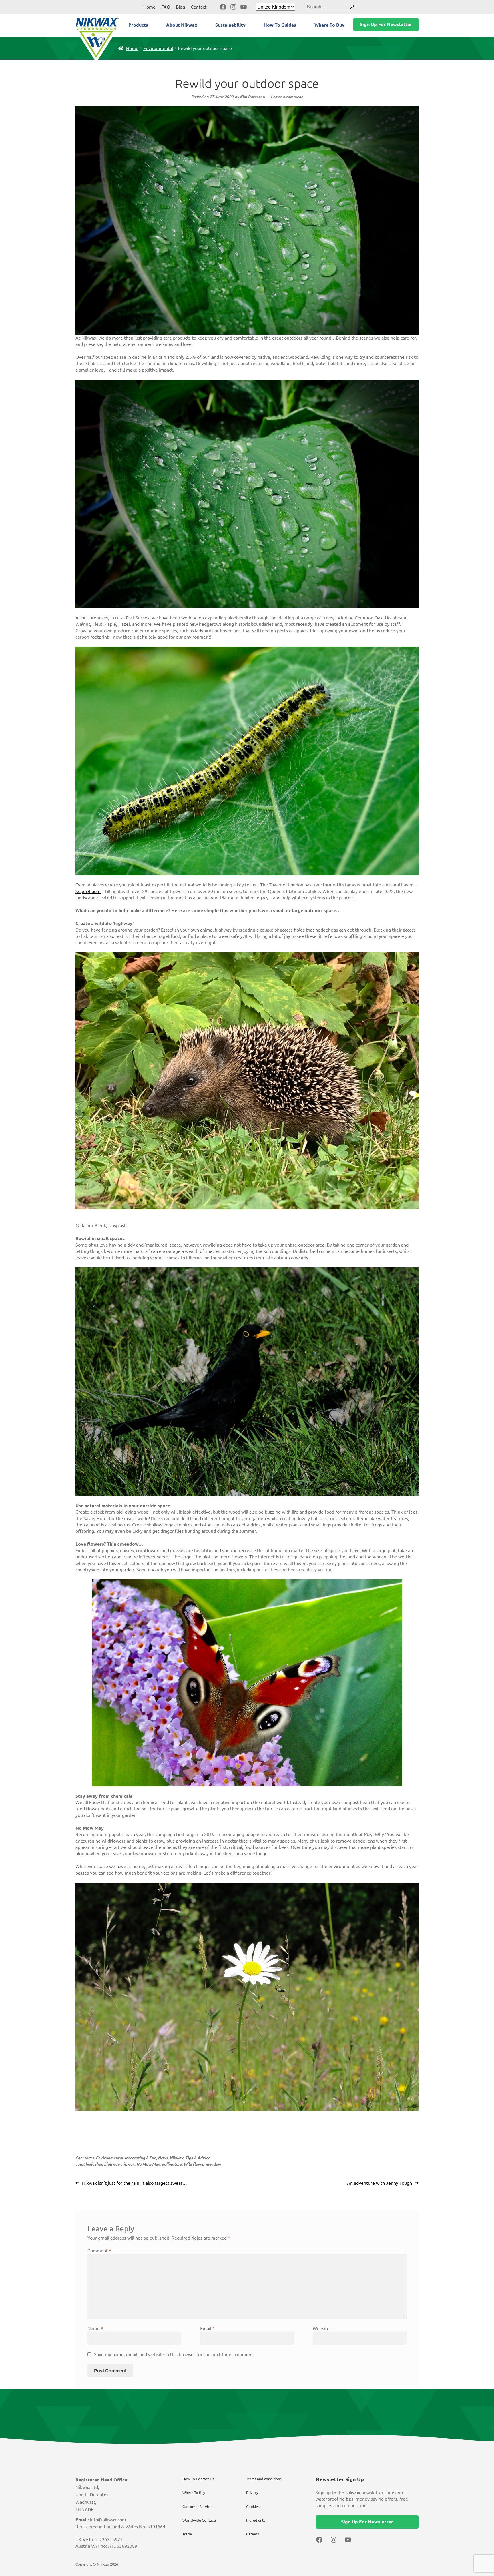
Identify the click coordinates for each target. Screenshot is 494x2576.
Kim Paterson (252, 97)
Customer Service (197, 2507)
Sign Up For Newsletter (386, 24)
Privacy (252, 2493)
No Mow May (148, 2164)
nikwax (128, 2164)
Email (207, 2328)
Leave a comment (287, 97)
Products (138, 25)
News (163, 2158)
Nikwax (177, 2158)
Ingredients (256, 2520)
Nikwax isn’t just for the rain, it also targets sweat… (134, 2184)
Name (95, 2328)
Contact (199, 7)
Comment (99, 2251)
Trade (187, 2534)
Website (321, 2328)
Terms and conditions (264, 2479)
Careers (253, 2534)
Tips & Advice (198, 2158)
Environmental (158, 48)
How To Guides (280, 25)
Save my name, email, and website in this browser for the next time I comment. (175, 2354)
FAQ (166, 7)
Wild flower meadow (202, 2164)
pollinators (172, 2164)
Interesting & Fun (140, 2158)
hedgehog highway (102, 2164)
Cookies (253, 2507)
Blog (180, 7)
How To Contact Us (198, 2479)
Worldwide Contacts (200, 2520)
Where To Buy (329, 25)
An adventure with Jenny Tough (380, 2184)
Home (149, 7)
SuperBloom (88, 891)
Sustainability (230, 25)
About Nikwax (182, 25)
